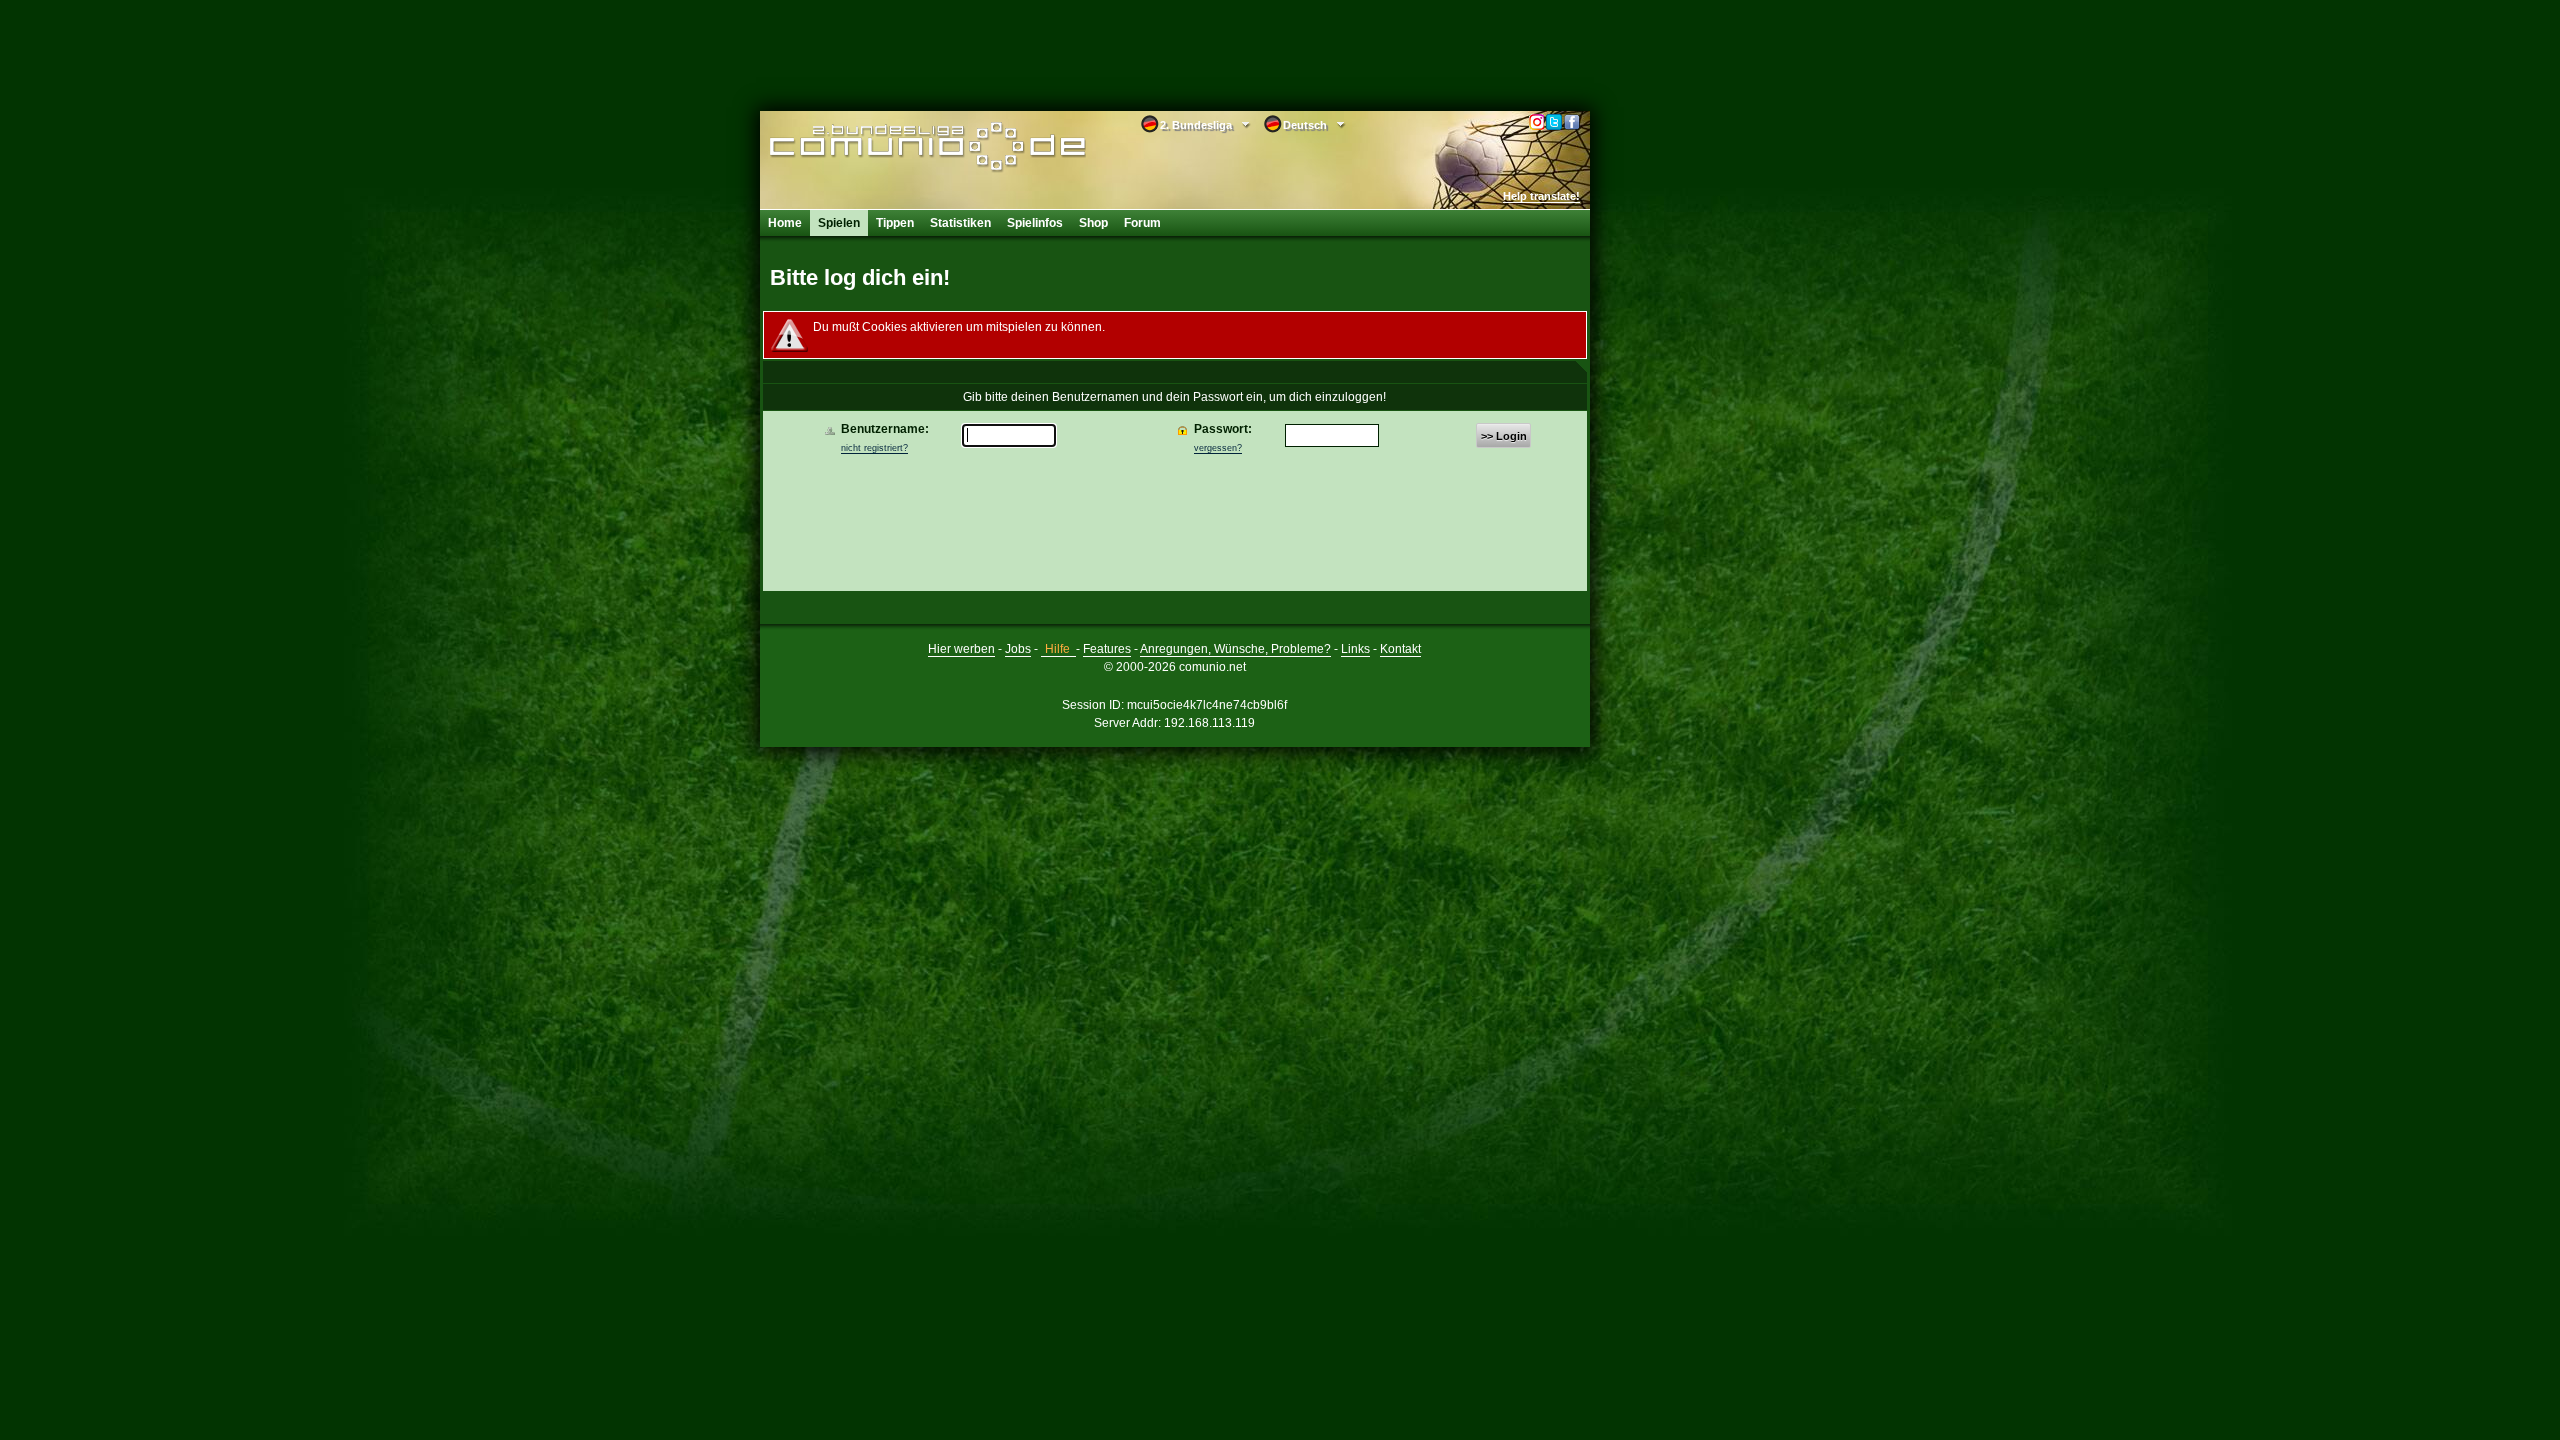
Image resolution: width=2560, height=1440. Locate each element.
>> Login (1504, 436)
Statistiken (960, 223)
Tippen (895, 223)
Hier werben (961, 649)
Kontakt (1400, 649)
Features (1107, 649)
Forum (1142, 223)
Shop (1093, 223)
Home (785, 223)
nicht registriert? (874, 448)
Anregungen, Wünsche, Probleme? (1235, 649)
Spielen (839, 223)
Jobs (1018, 649)
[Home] (897, 147)
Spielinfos (1035, 223)
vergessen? (1218, 448)
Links (1355, 649)
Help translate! (1541, 196)
